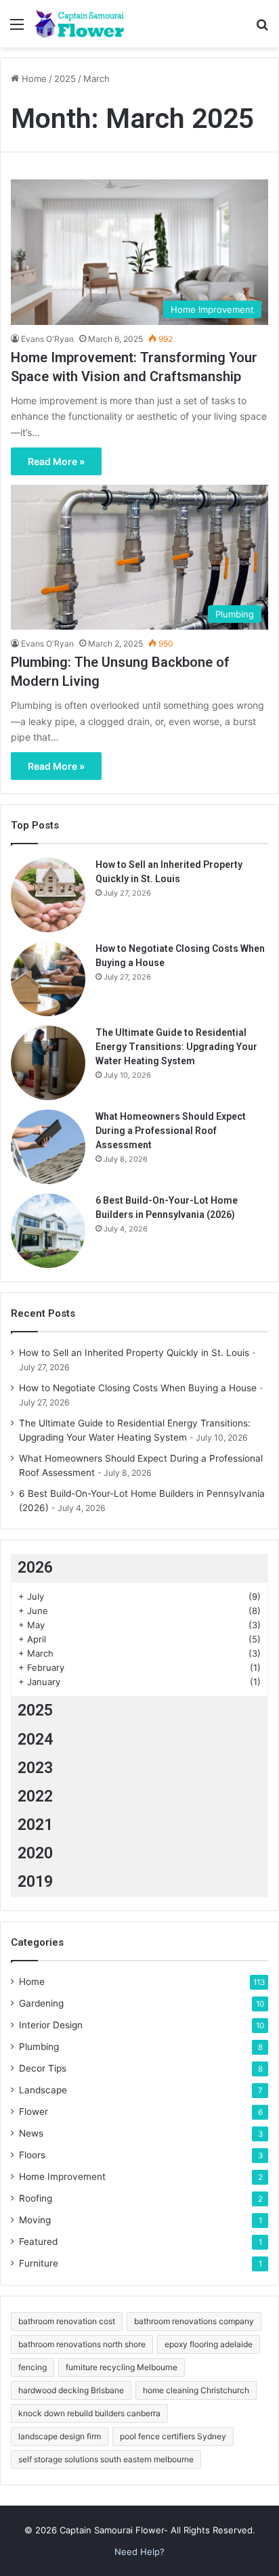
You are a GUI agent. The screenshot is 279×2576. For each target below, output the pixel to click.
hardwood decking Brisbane (71, 2390)
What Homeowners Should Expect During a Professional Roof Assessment (171, 1131)
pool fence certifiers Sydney (173, 2436)
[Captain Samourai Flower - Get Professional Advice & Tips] (88, 24)
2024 (35, 1740)
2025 (65, 79)
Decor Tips (43, 2068)
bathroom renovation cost (67, 2321)
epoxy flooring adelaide (209, 2344)
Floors (32, 2155)
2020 (35, 1853)
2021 (35, 1825)
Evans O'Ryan (47, 339)
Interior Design (51, 2025)
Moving (35, 2220)
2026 (35, 1568)
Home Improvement (62, 2177)
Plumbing (39, 2047)
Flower (34, 2112)
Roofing (36, 2198)
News (31, 2133)
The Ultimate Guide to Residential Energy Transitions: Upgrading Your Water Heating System (176, 1047)
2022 (35, 1796)
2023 (35, 1768)
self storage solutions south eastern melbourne (106, 2459)
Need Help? (139, 2552)
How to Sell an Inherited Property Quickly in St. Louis (134, 1353)
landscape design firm (60, 2436)
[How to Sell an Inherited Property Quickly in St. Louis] (48, 895)
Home (33, 79)
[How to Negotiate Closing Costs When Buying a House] (48, 979)
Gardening (41, 2003)
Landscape (43, 2090)
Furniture (39, 2263)
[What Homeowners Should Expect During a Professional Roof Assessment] (48, 1147)
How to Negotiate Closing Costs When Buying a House (138, 1388)
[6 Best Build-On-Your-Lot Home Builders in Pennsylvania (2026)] (48, 1231)
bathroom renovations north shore (82, 2344)
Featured (38, 2242)
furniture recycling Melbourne (122, 2367)
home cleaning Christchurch (196, 2390)
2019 (35, 1882)
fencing (33, 2367)
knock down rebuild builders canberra (89, 2413)
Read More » (56, 461)
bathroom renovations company (194, 2321)
